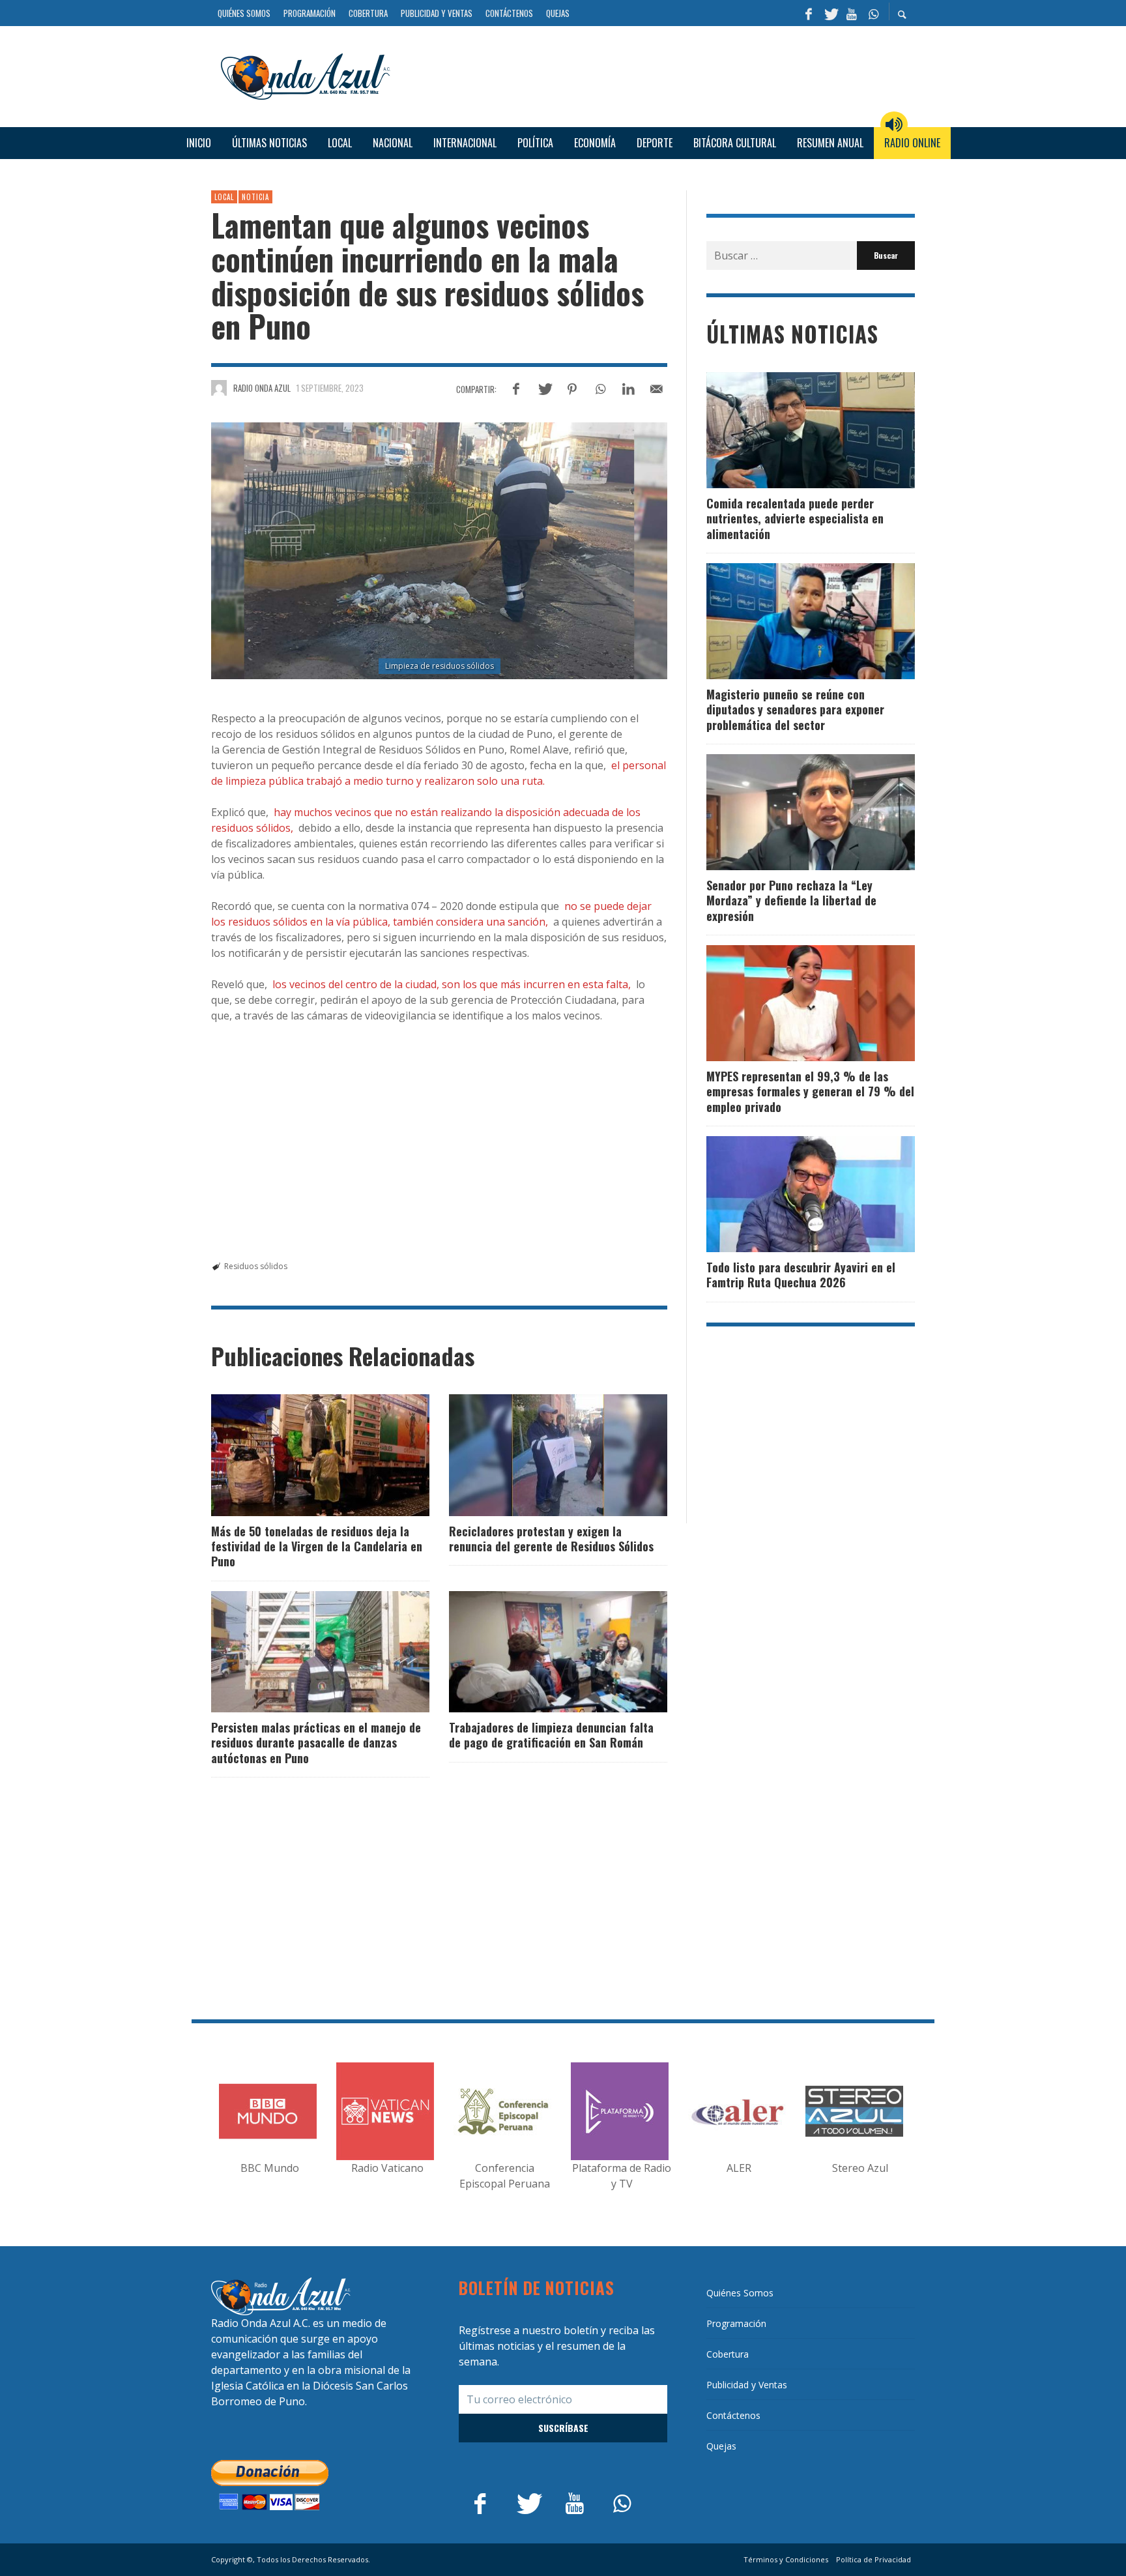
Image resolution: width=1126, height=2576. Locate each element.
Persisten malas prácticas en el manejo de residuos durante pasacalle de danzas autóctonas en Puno (316, 1743)
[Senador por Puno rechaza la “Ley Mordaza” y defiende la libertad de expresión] (790, 812)
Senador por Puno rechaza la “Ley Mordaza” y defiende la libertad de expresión (791, 900)
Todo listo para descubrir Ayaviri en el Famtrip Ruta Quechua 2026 (801, 1275)
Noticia (255, 197)
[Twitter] (830, 13)
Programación (736, 2323)
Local (224, 197)
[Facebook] (809, 13)
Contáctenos (733, 2415)
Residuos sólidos (256, 1266)
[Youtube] (852, 13)
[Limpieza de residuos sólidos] (439, 551)
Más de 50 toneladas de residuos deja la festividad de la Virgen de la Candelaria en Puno (317, 1546)
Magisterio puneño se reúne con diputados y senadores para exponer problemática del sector (795, 710)
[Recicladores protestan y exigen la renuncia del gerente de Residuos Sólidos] (538, 1455)
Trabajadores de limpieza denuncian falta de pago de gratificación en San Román (551, 1735)
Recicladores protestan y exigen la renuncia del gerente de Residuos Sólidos (551, 1539)
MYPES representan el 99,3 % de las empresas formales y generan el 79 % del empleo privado (810, 1091)
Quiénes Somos (740, 2293)
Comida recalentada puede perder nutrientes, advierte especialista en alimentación (795, 519)
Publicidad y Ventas (747, 2385)
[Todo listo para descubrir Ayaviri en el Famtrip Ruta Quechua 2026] (790, 1194)
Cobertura (728, 2354)
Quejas (721, 2446)
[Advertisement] (657, 74)
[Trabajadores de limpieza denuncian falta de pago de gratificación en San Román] (538, 1652)
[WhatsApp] (873, 13)
